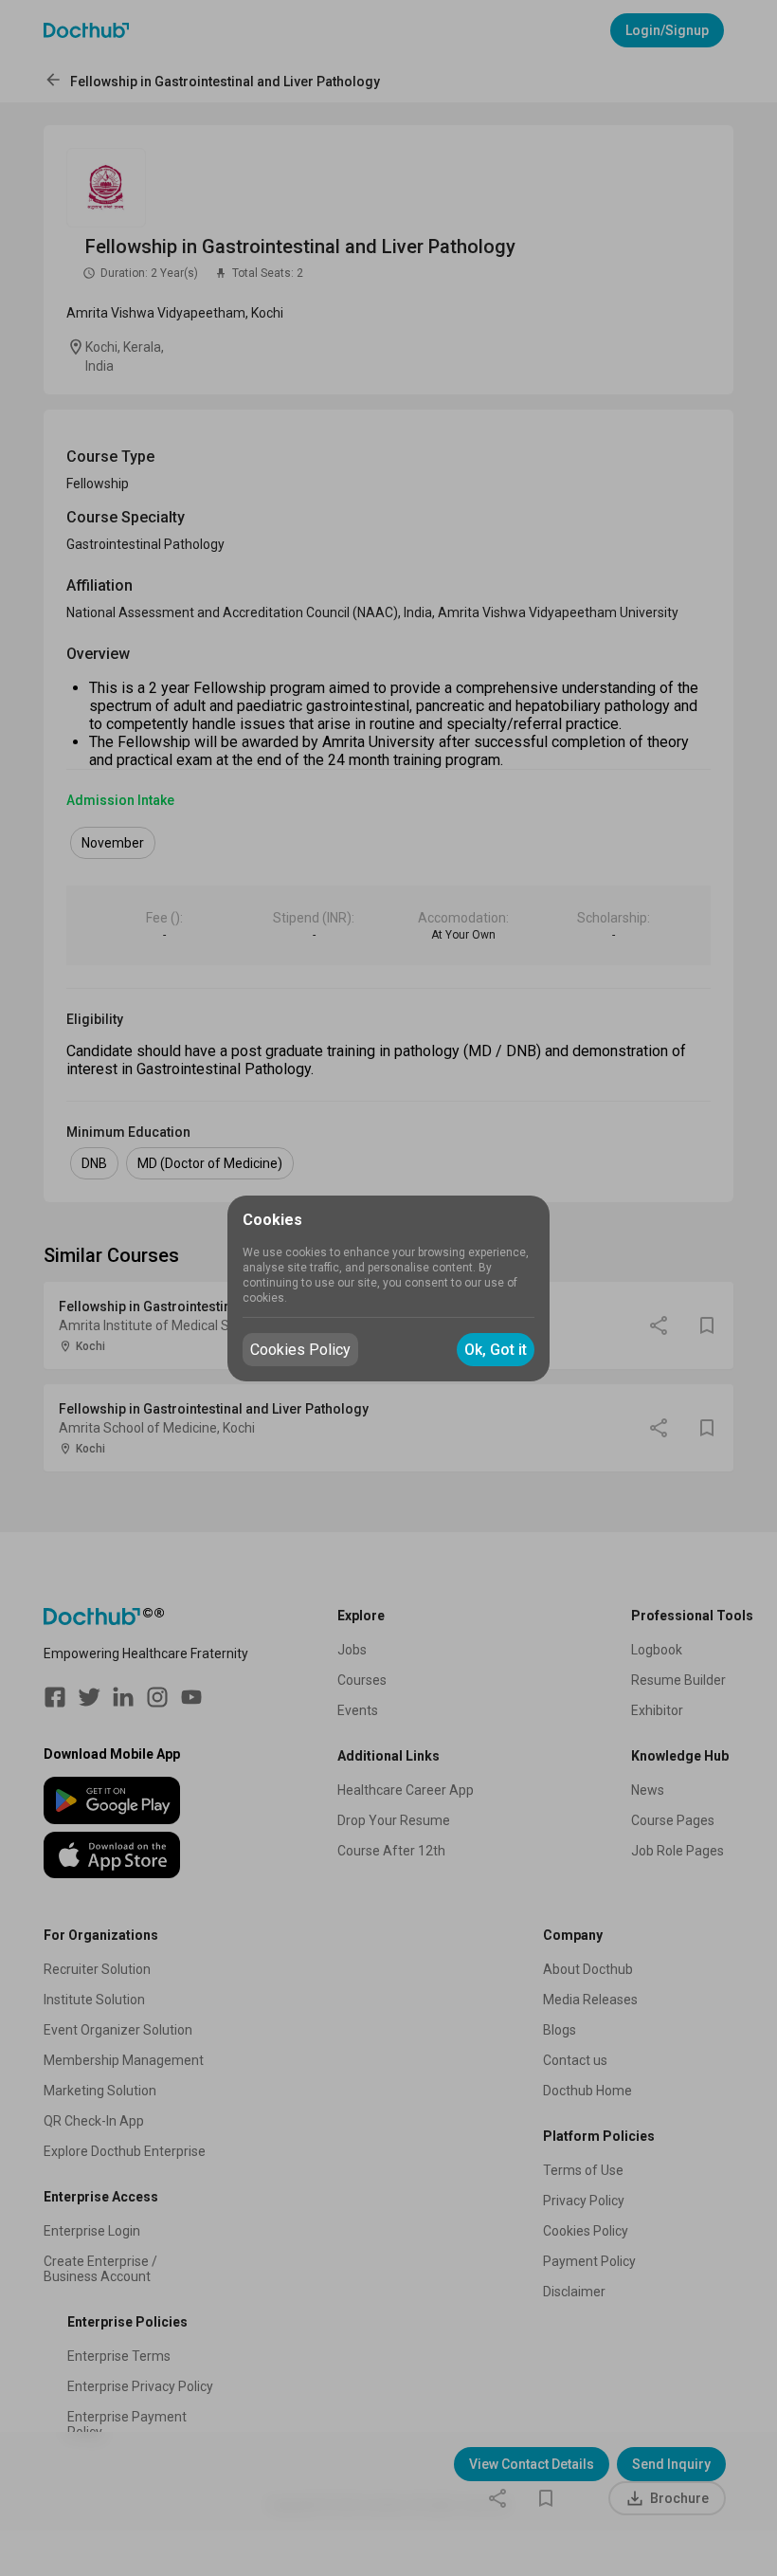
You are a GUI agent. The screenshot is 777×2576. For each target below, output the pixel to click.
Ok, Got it (496, 1350)
